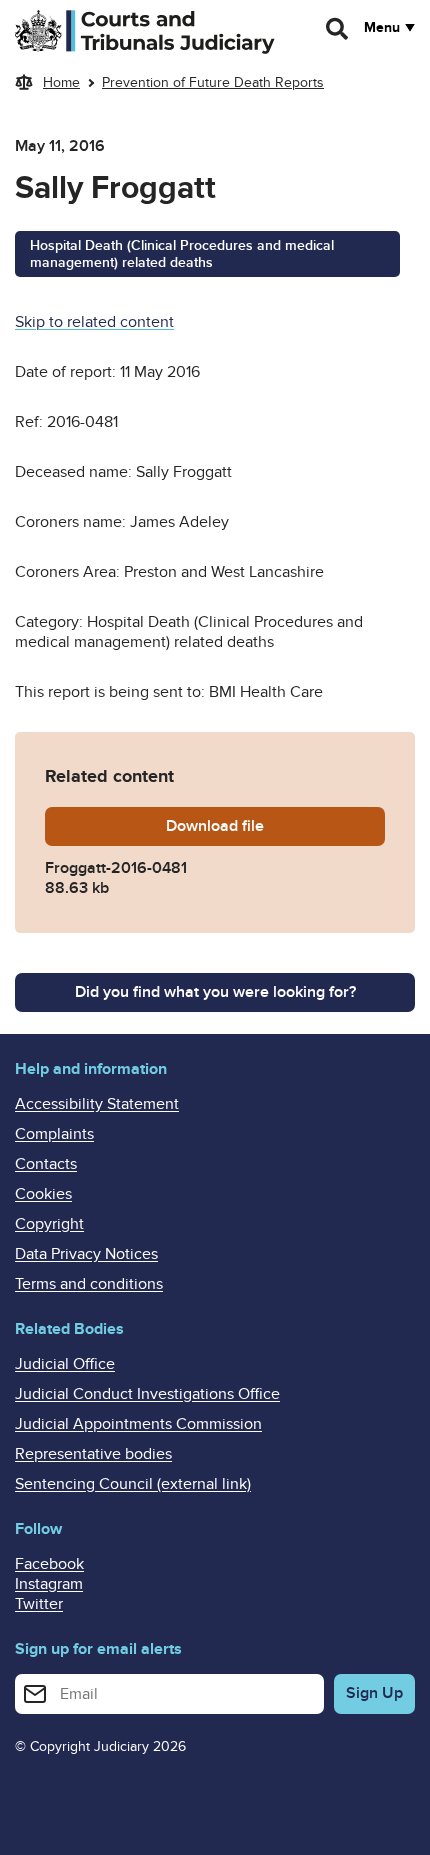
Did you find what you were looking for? (215, 992)
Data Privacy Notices (86, 1254)
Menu (382, 28)
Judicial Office (65, 1364)
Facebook (49, 1564)
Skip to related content (94, 322)
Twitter (39, 1604)
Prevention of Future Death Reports (213, 82)
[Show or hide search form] (338, 29)
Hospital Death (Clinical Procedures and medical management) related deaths (182, 254)
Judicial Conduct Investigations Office (147, 1394)
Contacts (46, 1164)
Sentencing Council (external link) (133, 1484)
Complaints (54, 1134)
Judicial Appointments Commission (138, 1424)
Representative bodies (93, 1454)
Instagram (49, 1584)
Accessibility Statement (97, 1104)
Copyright (49, 1224)
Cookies (43, 1194)
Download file (275, 826)
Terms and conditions (89, 1284)
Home (61, 82)
